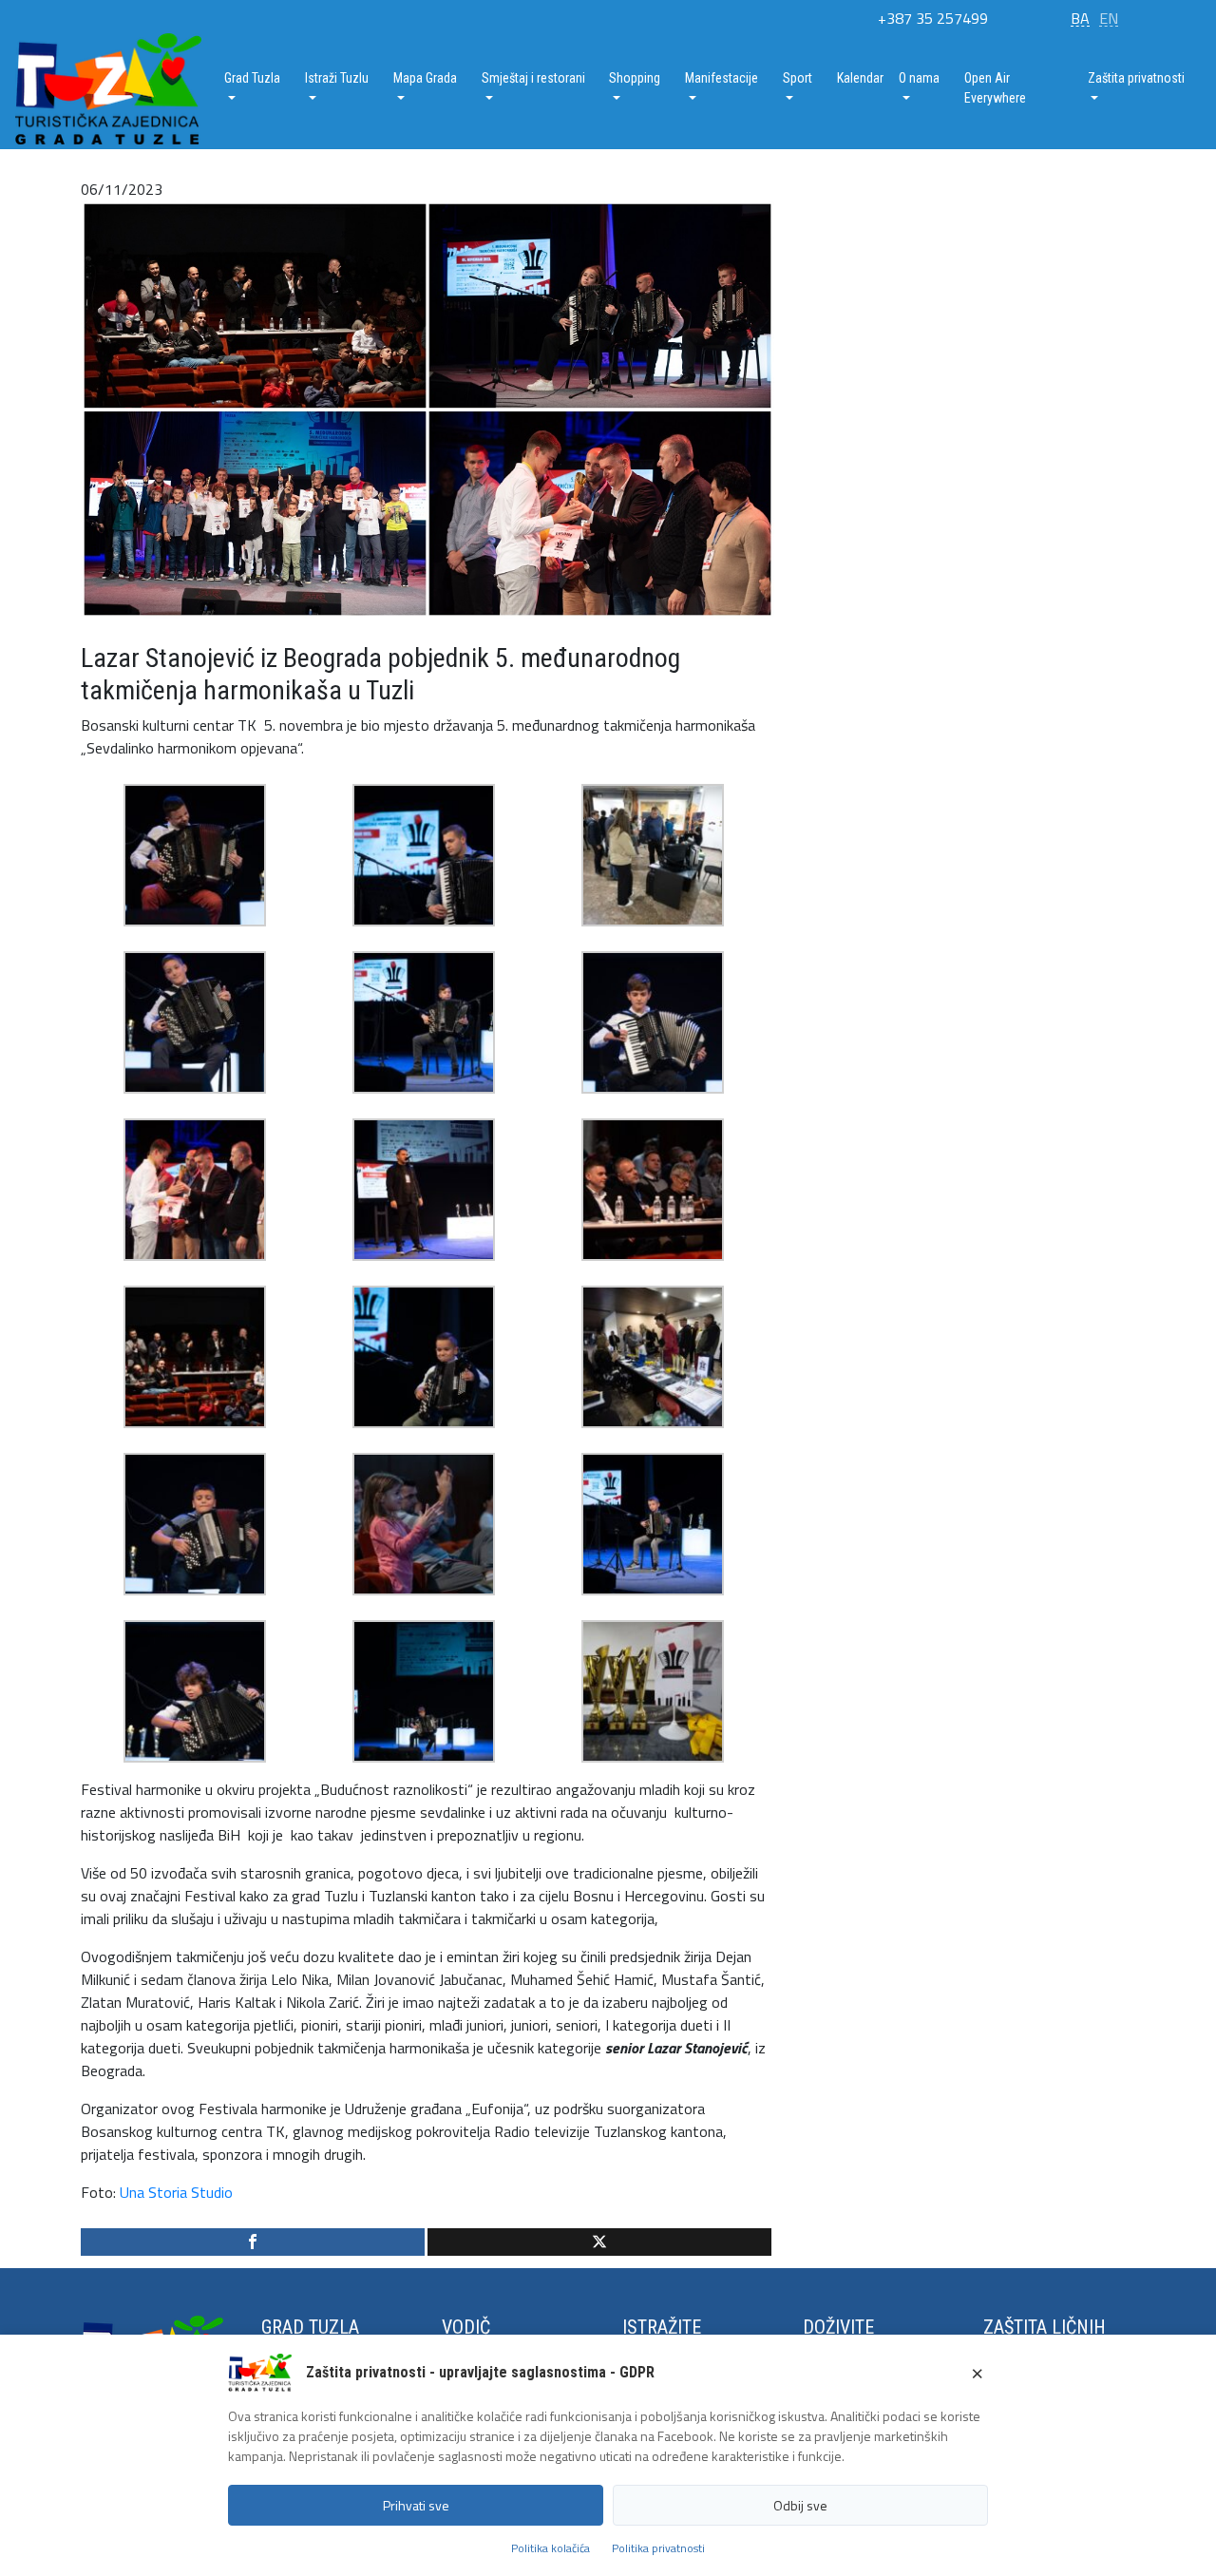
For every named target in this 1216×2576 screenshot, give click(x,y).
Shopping (635, 78)
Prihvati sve (416, 2505)
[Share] (253, 2242)
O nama (919, 78)
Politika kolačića (551, 2548)
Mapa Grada (425, 78)
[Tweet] (599, 2242)
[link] (176, 2192)
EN (1109, 18)
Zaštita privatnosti (1136, 78)
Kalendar (860, 78)
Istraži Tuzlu (337, 78)
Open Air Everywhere (995, 88)
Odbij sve (800, 2505)
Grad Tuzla (252, 78)
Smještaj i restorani (533, 78)
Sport (798, 78)
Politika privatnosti (658, 2548)
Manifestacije (722, 78)
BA (1080, 18)
